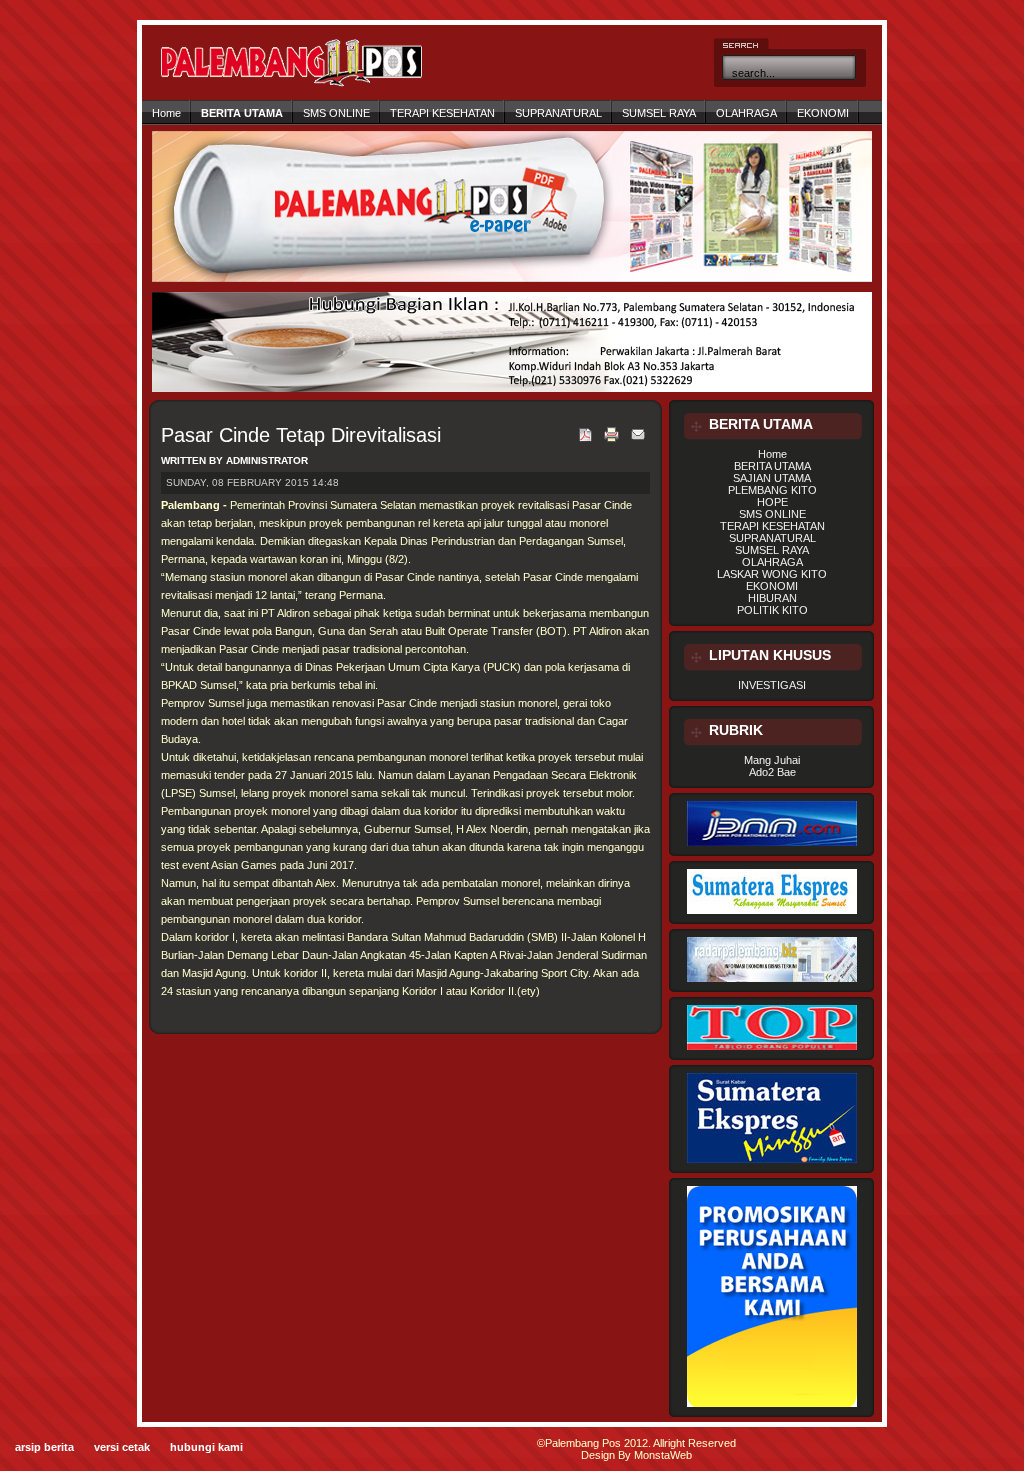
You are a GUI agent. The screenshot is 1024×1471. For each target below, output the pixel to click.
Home (166, 113)
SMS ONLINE (336, 113)
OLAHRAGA (746, 113)
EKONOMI (823, 113)
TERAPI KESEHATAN (442, 113)
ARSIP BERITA (44, 1447)
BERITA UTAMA (242, 113)
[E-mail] (638, 441)
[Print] (611, 443)
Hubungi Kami (206, 1447)
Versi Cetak (122, 1447)
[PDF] (585, 443)
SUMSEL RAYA (659, 113)
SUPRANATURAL (558, 113)
